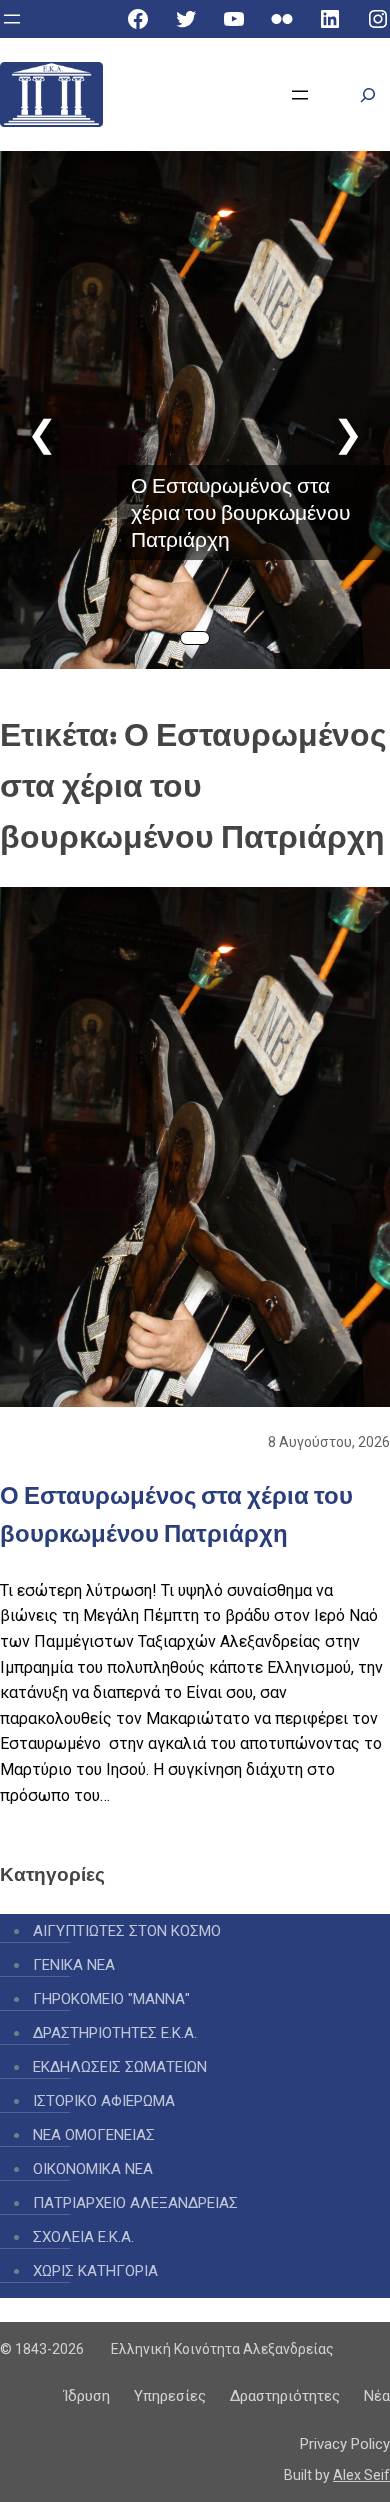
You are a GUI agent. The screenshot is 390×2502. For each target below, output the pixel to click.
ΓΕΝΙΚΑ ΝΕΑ (74, 1965)
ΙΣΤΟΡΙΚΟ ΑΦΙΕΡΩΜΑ (104, 2101)
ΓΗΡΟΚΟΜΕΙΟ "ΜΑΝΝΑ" (111, 1999)
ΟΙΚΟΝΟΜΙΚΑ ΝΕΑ (93, 2169)
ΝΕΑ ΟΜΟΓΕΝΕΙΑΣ (94, 2135)
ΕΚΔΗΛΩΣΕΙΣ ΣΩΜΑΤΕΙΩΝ (120, 2067)
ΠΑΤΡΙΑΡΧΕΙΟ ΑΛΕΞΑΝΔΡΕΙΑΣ (135, 2203)
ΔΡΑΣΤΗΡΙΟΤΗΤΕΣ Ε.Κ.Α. (115, 2033)
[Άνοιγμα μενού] (12, 19)
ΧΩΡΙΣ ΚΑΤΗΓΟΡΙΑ (95, 2271)
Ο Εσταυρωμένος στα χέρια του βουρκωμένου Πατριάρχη (240, 512)
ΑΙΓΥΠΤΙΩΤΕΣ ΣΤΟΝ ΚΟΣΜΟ (127, 1931)
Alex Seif (361, 2475)
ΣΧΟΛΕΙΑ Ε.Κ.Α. (83, 2237)
